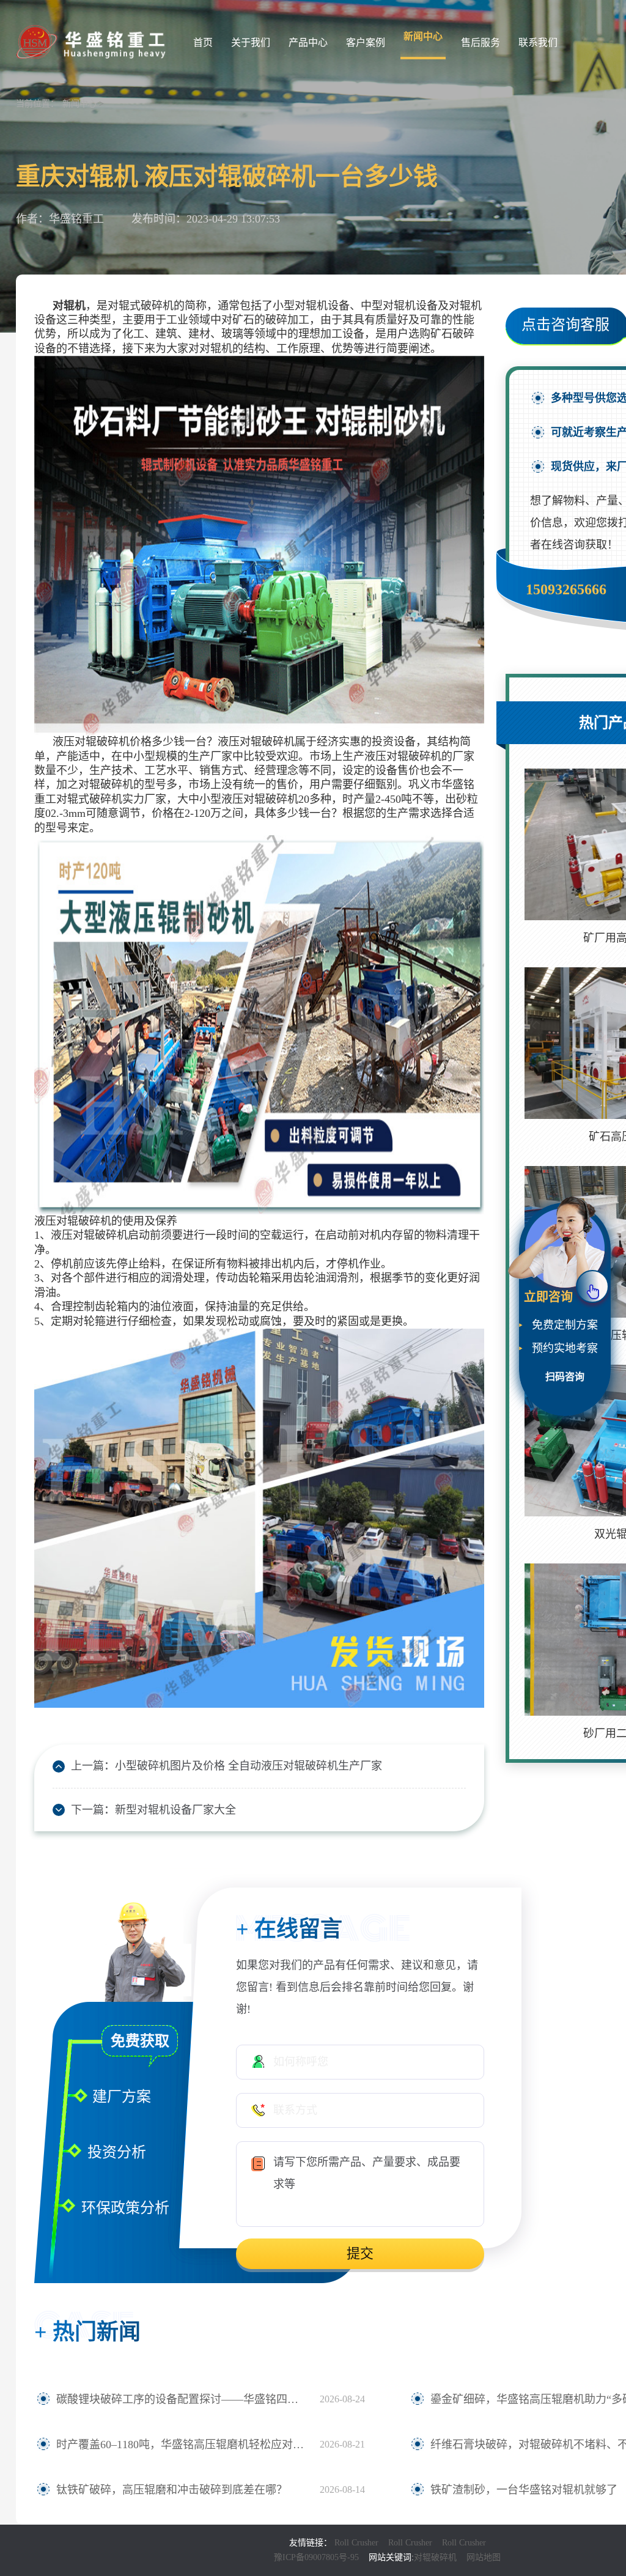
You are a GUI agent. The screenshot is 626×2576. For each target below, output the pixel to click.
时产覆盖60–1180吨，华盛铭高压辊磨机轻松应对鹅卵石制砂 (182, 2445)
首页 (203, 42)
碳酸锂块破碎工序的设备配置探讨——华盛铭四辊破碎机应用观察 (182, 2399)
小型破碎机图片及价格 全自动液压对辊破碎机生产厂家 (249, 1766)
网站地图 (484, 2557)
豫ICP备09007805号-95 (316, 2557)
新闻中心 (423, 36)
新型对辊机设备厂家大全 (175, 1810)
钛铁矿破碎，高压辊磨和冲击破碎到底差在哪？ (172, 2490)
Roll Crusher (356, 2543)
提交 (360, 2253)
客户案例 (366, 42)
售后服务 (481, 42)
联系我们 (538, 42)
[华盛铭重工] (92, 41)
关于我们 (251, 42)
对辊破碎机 (435, 2557)
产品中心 (308, 42)
